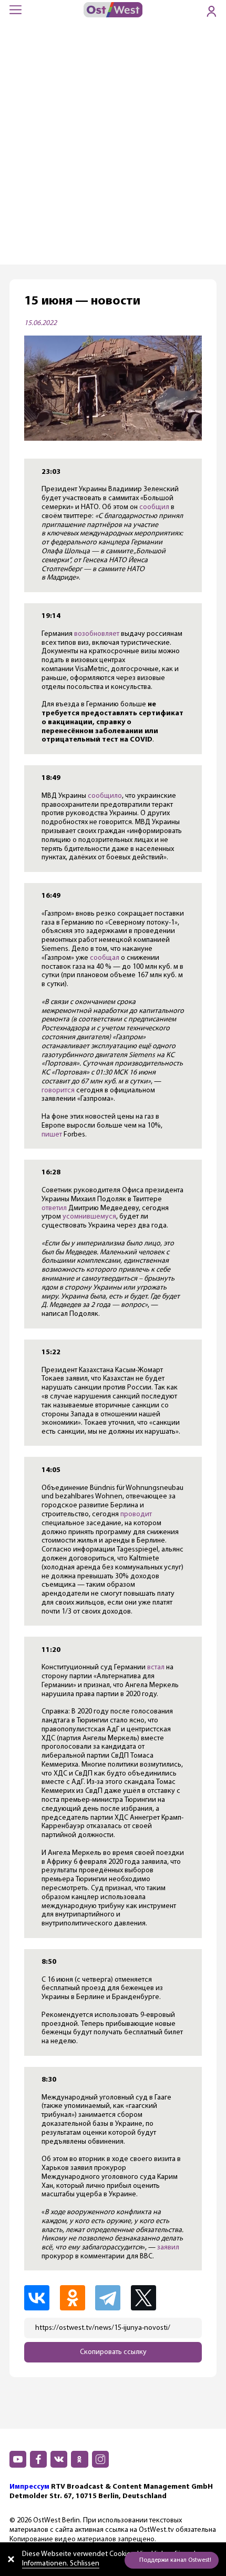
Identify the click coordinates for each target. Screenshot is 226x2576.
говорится (58, 1091)
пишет (52, 1135)
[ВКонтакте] (41, 2298)
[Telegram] (112, 2298)
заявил (168, 2248)
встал (156, 1667)
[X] (149, 2298)
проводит (136, 1514)
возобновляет (97, 634)
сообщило (105, 796)
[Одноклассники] (77, 2298)
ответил (54, 1208)
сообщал (105, 958)
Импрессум (29, 2487)
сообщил (154, 507)
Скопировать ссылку (113, 2352)
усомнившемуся (89, 1217)
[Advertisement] (113, 146)
